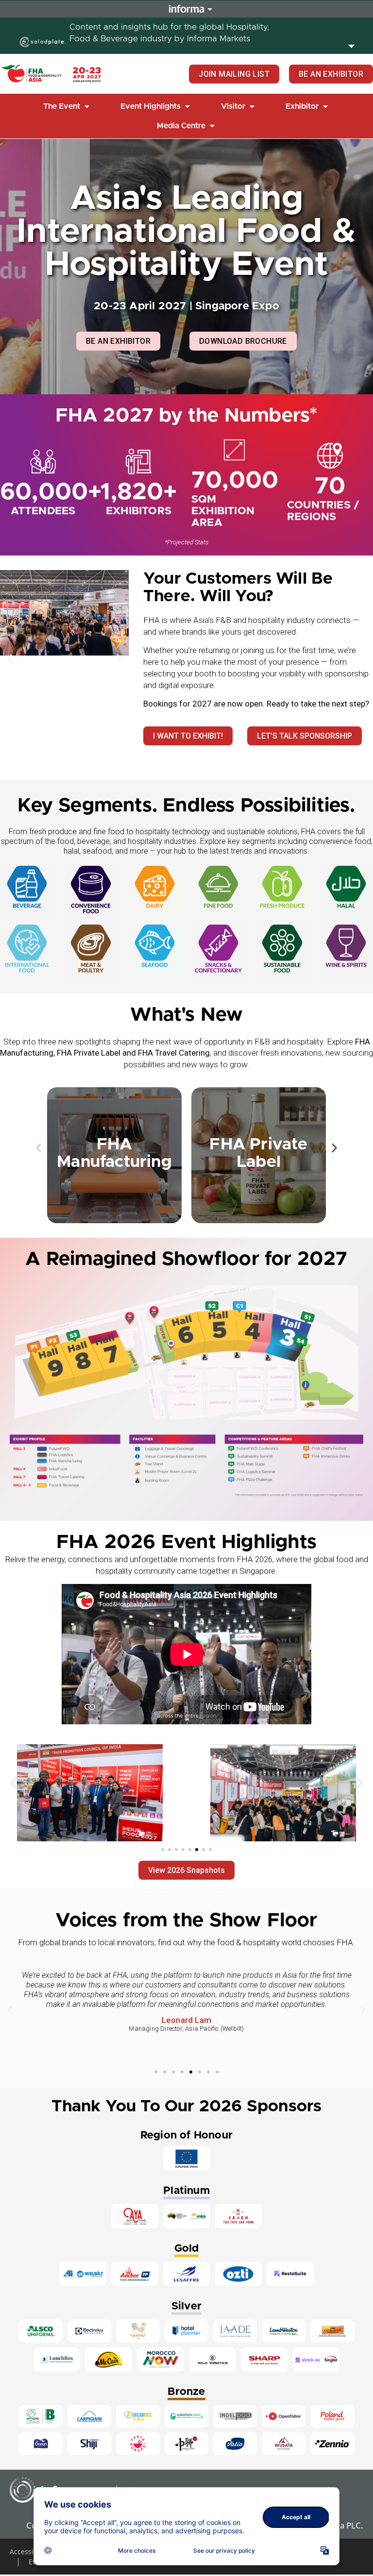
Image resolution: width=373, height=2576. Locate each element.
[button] (67, 106)
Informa (186, 9)
